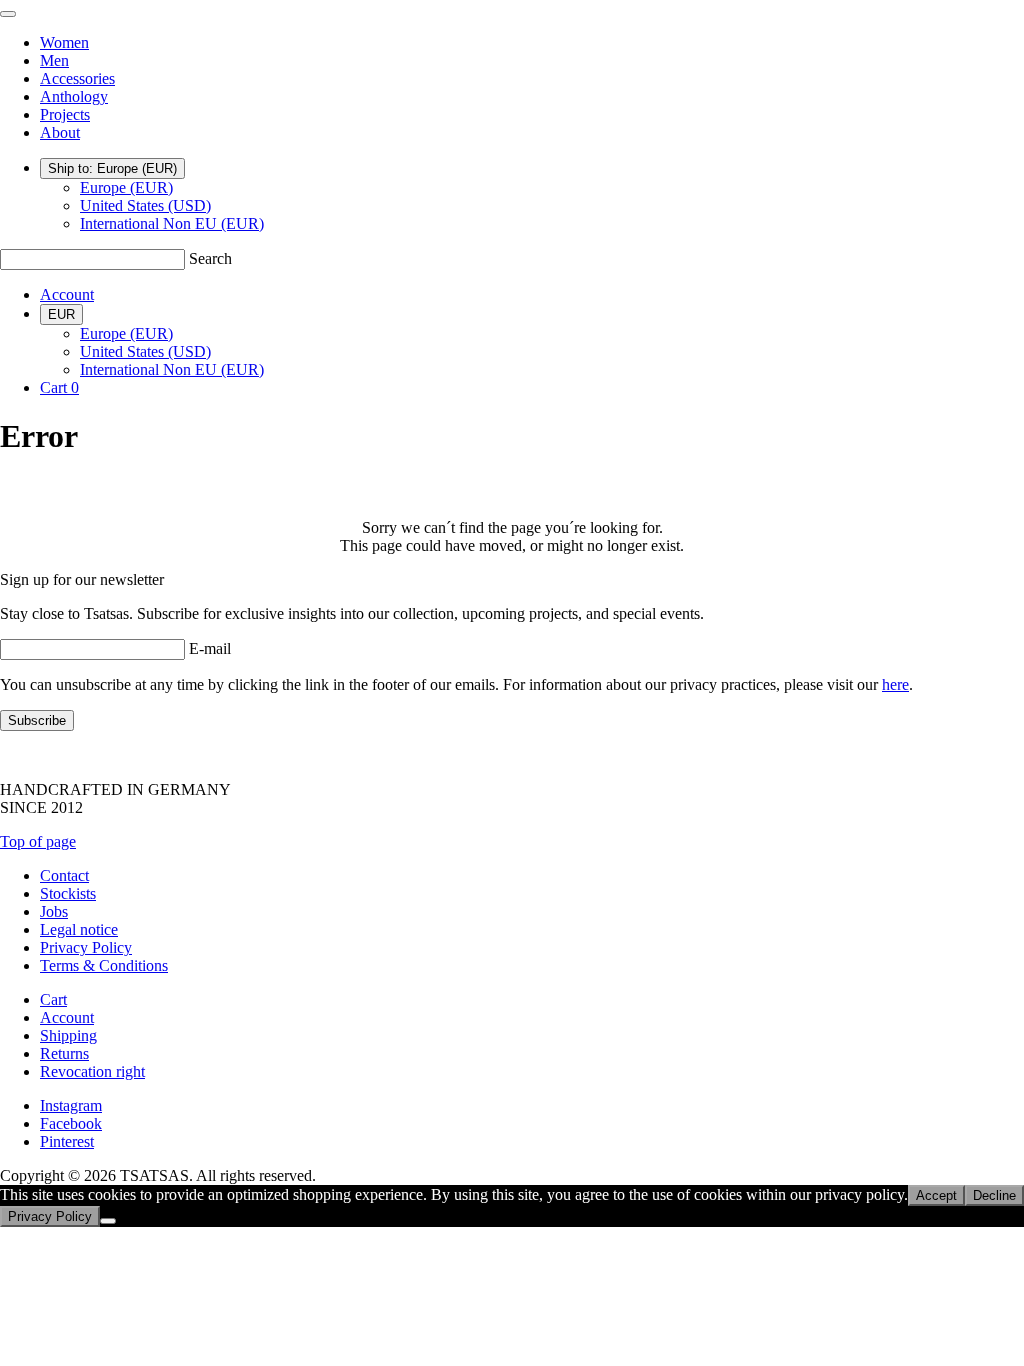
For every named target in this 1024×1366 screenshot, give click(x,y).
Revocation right (92, 1071)
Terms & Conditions (104, 965)
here (895, 684)
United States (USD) (145, 205)
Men (54, 60)
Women (64, 42)
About (60, 132)
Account (67, 294)
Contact (64, 875)
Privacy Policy (86, 947)
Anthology (74, 96)
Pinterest (67, 1141)
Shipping (68, 1035)
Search (210, 258)
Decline (994, 1195)
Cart (53, 999)
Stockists (68, 893)
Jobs (54, 911)
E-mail (210, 648)
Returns (64, 1053)
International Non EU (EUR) (172, 223)
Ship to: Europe (112, 168)
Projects (65, 114)
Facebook (71, 1123)
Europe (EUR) (126, 187)
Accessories (77, 78)
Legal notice (79, 929)
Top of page (38, 841)
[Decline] (108, 1221)
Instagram (71, 1105)
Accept (936, 1195)
